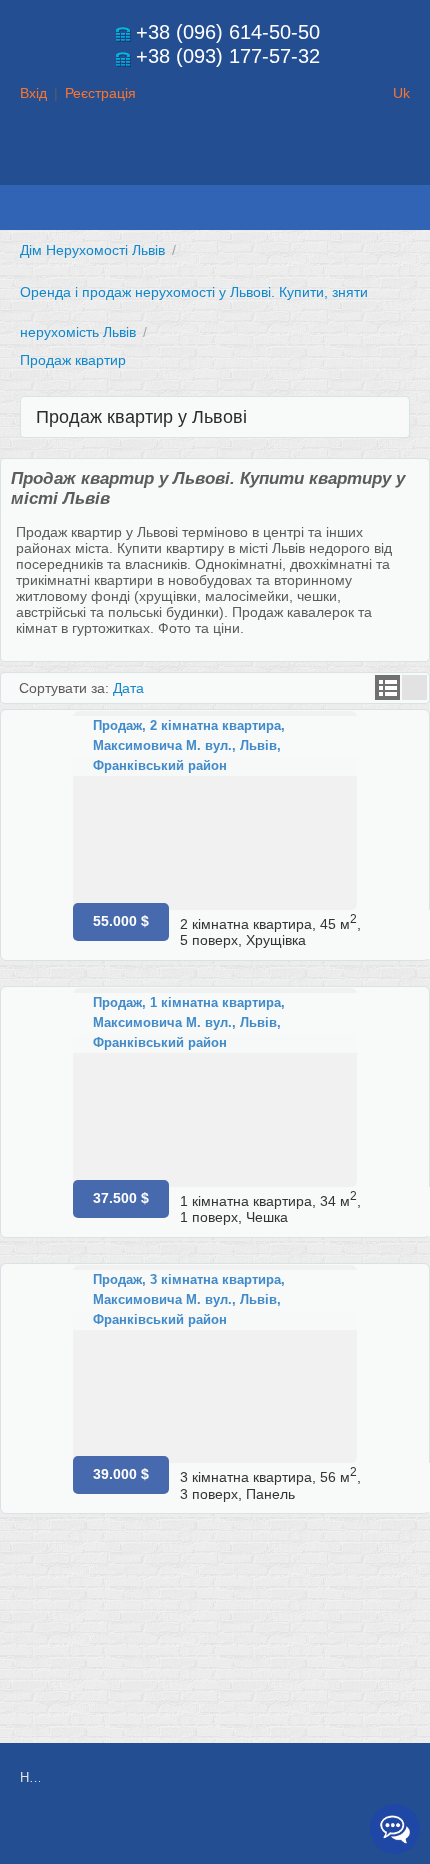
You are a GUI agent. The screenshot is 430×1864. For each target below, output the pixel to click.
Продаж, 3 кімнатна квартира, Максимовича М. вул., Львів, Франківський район (189, 1299)
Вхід (33, 93)
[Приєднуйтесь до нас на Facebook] (224, 1831)
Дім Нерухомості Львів (92, 250)
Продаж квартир (73, 360)
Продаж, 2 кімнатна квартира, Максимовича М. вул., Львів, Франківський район (189, 745)
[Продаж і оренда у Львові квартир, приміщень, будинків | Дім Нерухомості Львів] (215, 166)
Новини (30, 1777)
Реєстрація (100, 93)
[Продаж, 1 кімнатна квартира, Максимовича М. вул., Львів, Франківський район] (215, 1087)
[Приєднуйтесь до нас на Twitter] (269, 1831)
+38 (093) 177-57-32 (228, 56)
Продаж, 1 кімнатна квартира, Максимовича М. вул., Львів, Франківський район (189, 1022)
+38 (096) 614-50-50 (228, 32)
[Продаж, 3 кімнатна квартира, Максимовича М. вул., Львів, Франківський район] (215, 1364)
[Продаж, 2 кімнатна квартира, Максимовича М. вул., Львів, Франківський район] (215, 810)
